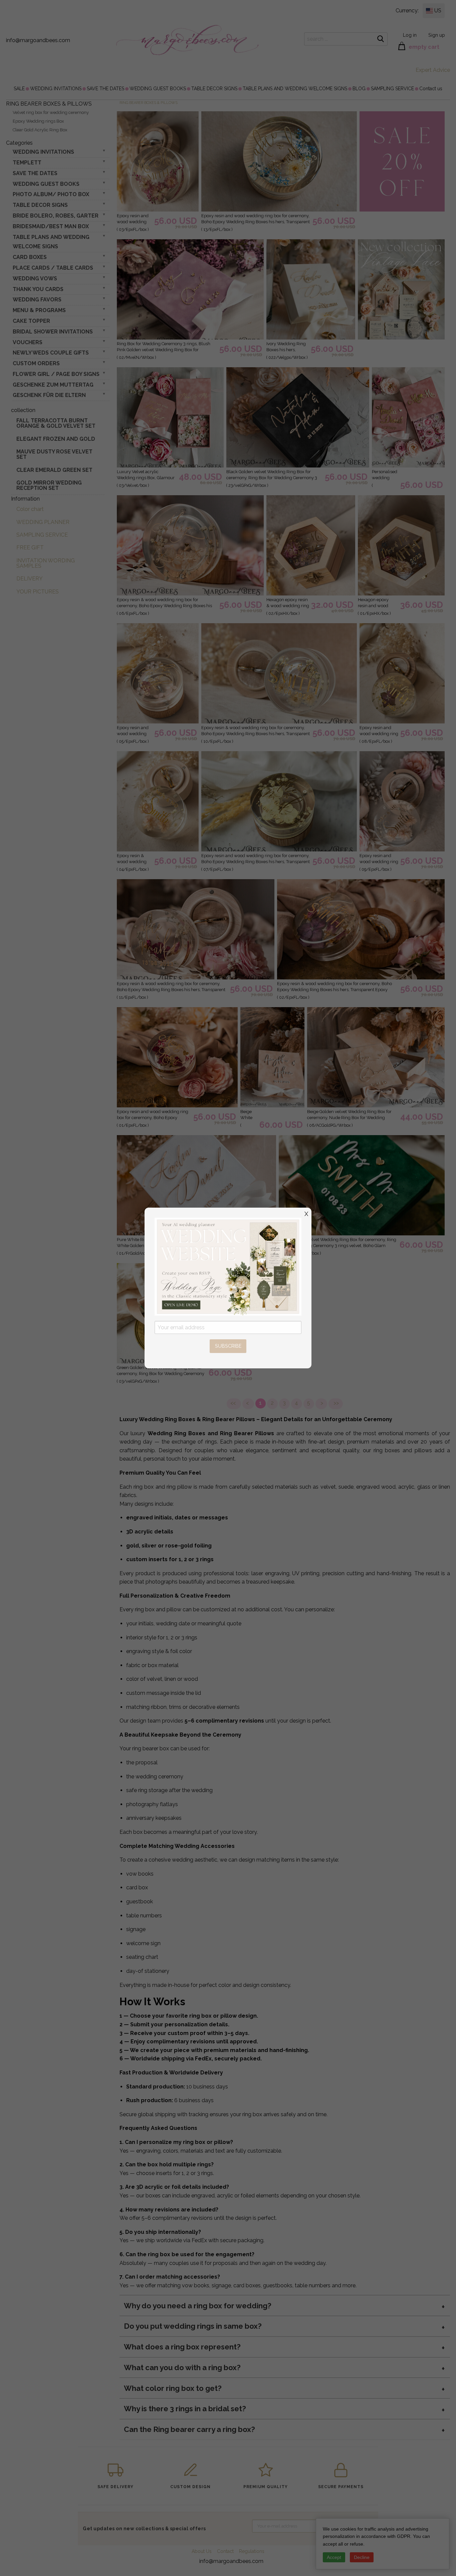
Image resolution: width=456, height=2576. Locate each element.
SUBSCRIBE (228, 1346)
